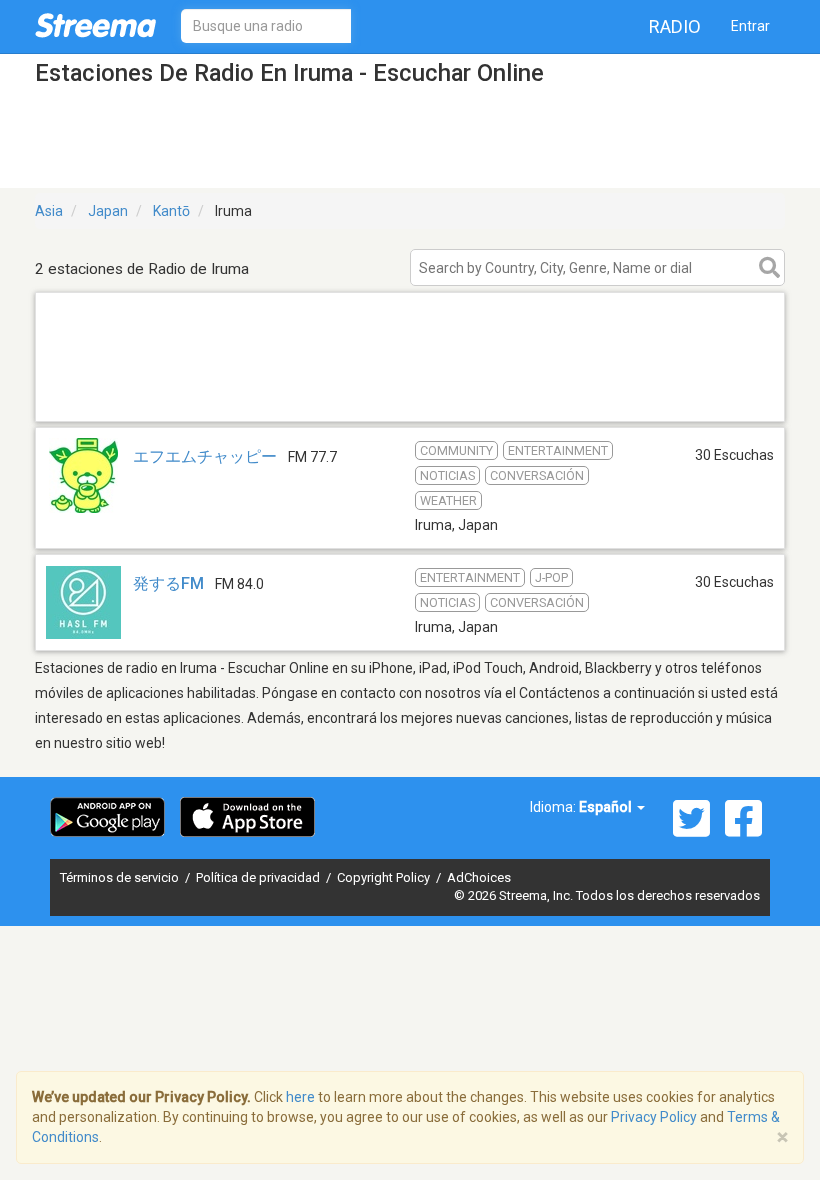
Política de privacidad (259, 877)
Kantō (171, 211)
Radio (675, 26)
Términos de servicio (121, 877)
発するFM (168, 583)
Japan (108, 211)
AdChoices (479, 877)
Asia (49, 211)
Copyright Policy (385, 877)
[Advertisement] (410, 395)
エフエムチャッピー (205, 456)
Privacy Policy (654, 1117)
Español (607, 807)
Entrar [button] (750, 26)
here (300, 1097)
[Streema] (95, 25)
